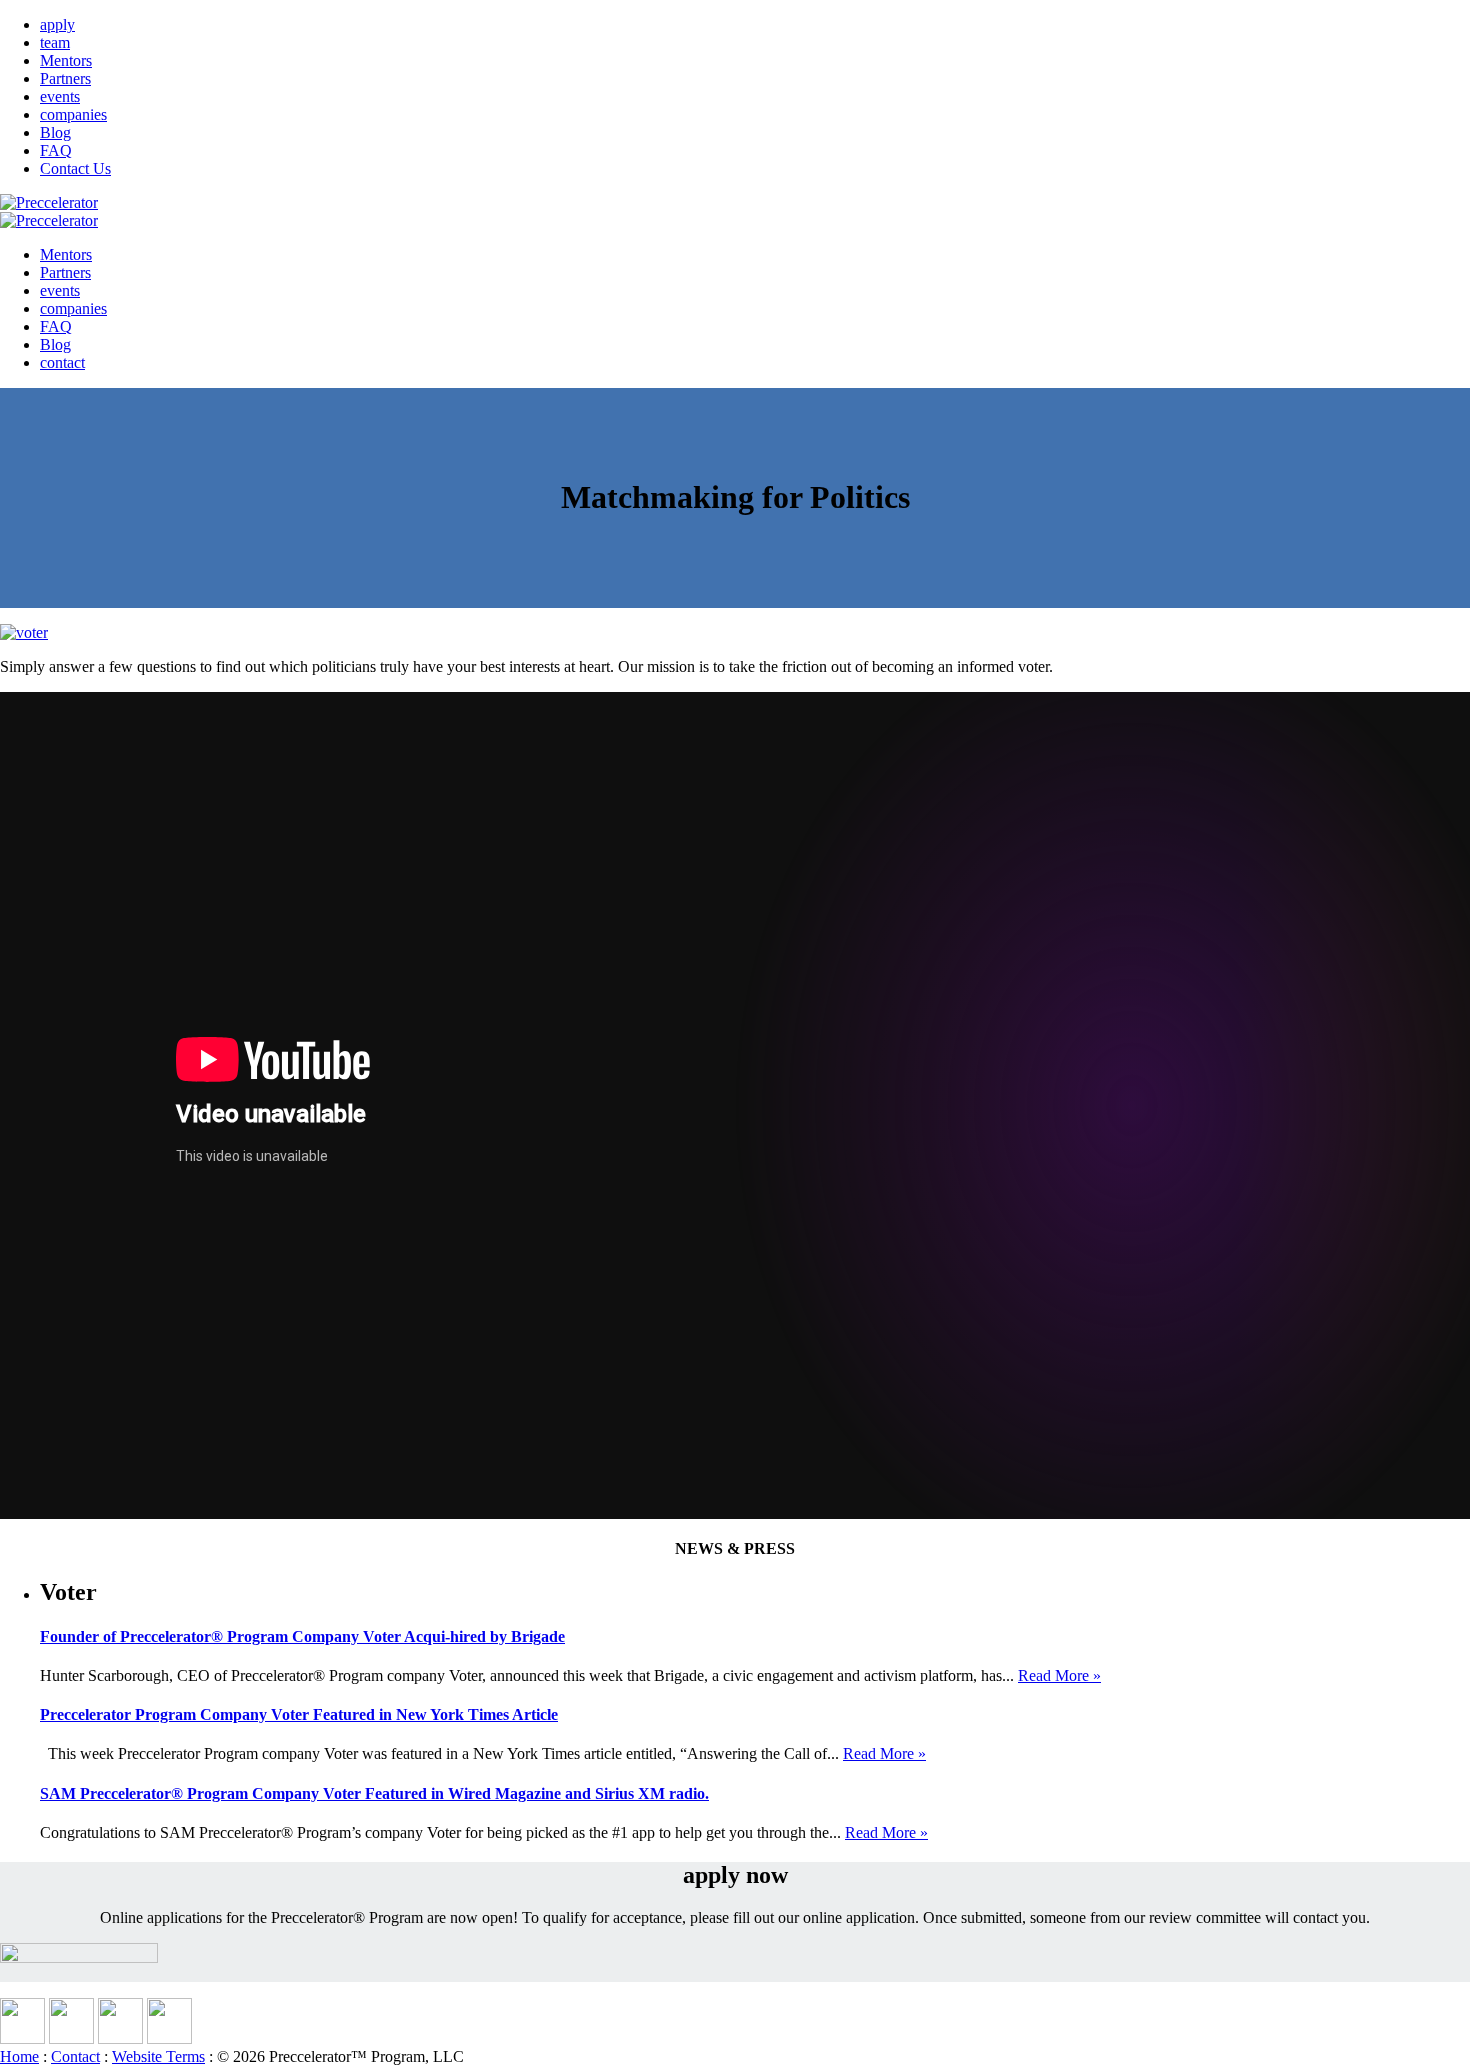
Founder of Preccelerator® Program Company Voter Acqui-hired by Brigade (302, 1636)
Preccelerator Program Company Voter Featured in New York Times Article (299, 1714)
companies (73, 114)
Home (19, 2056)
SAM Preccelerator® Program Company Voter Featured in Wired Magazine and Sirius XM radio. (374, 1793)
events (60, 96)
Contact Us (75, 168)
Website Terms (158, 2056)
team (55, 42)
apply (57, 24)
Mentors (66, 60)
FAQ (56, 150)
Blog (55, 132)
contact (62, 362)
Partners (65, 78)
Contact (75, 2056)
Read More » (1059, 1675)
